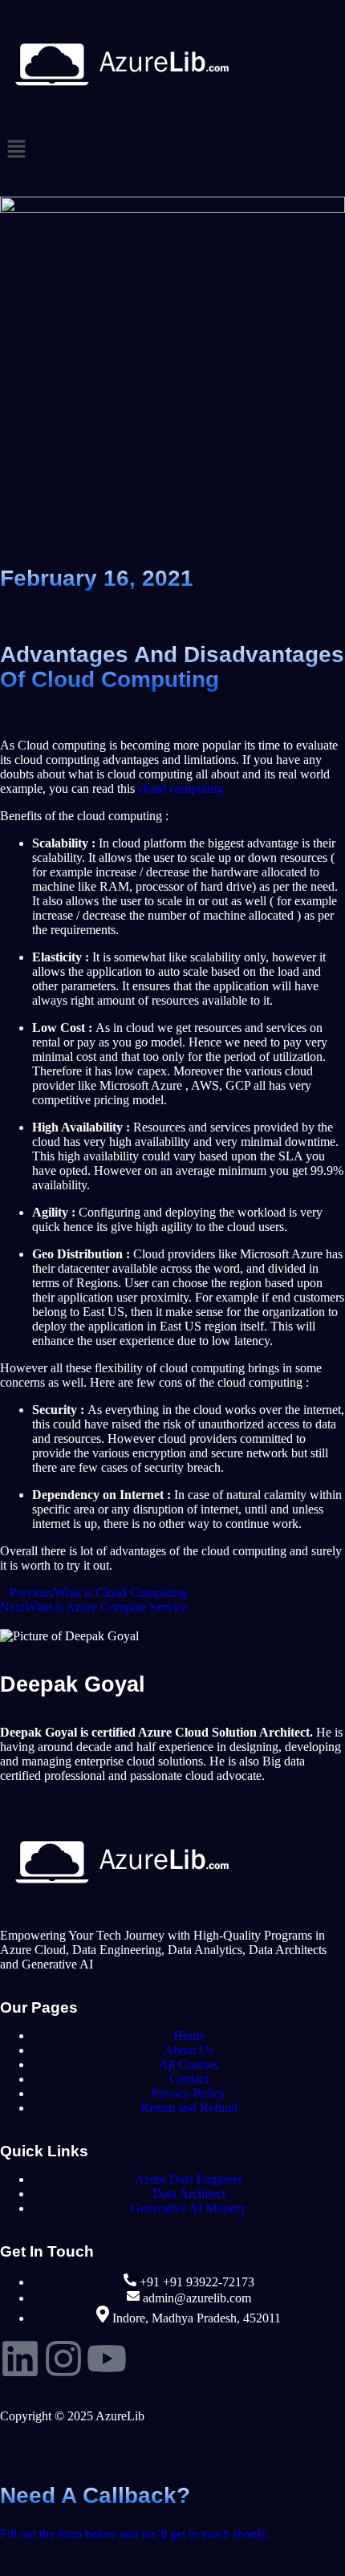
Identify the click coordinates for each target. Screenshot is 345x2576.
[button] (172, 150)
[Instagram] (63, 2359)
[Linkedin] (20, 2359)
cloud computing (181, 788)
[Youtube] (107, 2359)
